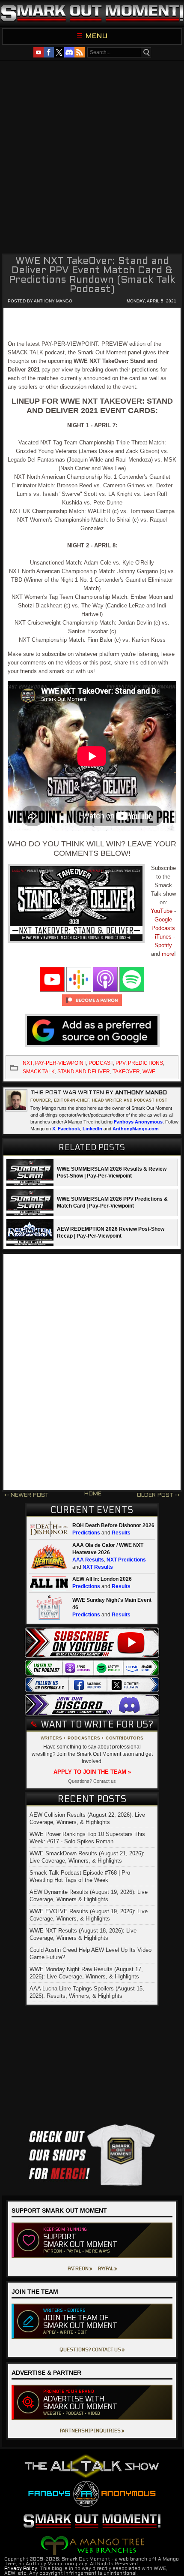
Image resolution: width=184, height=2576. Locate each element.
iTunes (163, 937)
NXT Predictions (126, 1560)
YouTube (162, 911)
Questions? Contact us (92, 1781)
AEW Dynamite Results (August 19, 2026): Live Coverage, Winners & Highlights (89, 1896)
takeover (126, 1072)
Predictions (86, 1533)
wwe (149, 1072)
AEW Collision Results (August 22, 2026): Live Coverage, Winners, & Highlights (87, 1818)
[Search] (146, 52)
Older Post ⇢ (158, 1495)
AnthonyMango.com (136, 1129)
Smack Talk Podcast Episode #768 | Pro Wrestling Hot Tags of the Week (80, 1876)
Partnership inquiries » (92, 2430)
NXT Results (98, 1567)
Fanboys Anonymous (138, 1122)
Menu (97, 36)
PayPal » (107, 2268)
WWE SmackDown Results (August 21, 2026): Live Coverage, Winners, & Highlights (87, 1857)
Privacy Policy (21, 2569)
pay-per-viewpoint (61, 1063)
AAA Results (88, 1560)
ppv (120, 1063)
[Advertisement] (92, 156)
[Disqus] (92, 1372)
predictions (145, 1063)
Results (121, 1533)
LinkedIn (92, 1129)
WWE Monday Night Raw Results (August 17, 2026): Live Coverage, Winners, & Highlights (86, 1973)
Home (93, 1494)
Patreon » (80, 2268)
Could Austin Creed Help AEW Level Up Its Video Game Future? (91, 1954)
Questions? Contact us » (92, 2349)
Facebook (69, 1129)
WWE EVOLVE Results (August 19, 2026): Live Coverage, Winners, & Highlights (89, 1915)
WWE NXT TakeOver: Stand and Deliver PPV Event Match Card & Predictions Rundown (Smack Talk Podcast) (92, 276)
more (168, 954)
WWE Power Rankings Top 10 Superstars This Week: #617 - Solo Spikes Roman (87, 1838)
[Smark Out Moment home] (92, 13)
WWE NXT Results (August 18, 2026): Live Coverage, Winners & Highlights (83, 1934)
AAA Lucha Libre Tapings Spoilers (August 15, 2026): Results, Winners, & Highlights (87, 1992)
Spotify (163, 945)
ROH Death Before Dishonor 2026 (113, 1525)
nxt (28, 1063)
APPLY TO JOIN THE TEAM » (92, 1772)
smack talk (39, 1072)
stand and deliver (84, 1072)
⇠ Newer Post (27, 1495)
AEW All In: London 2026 (102, 1579)
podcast (101, 1063)
